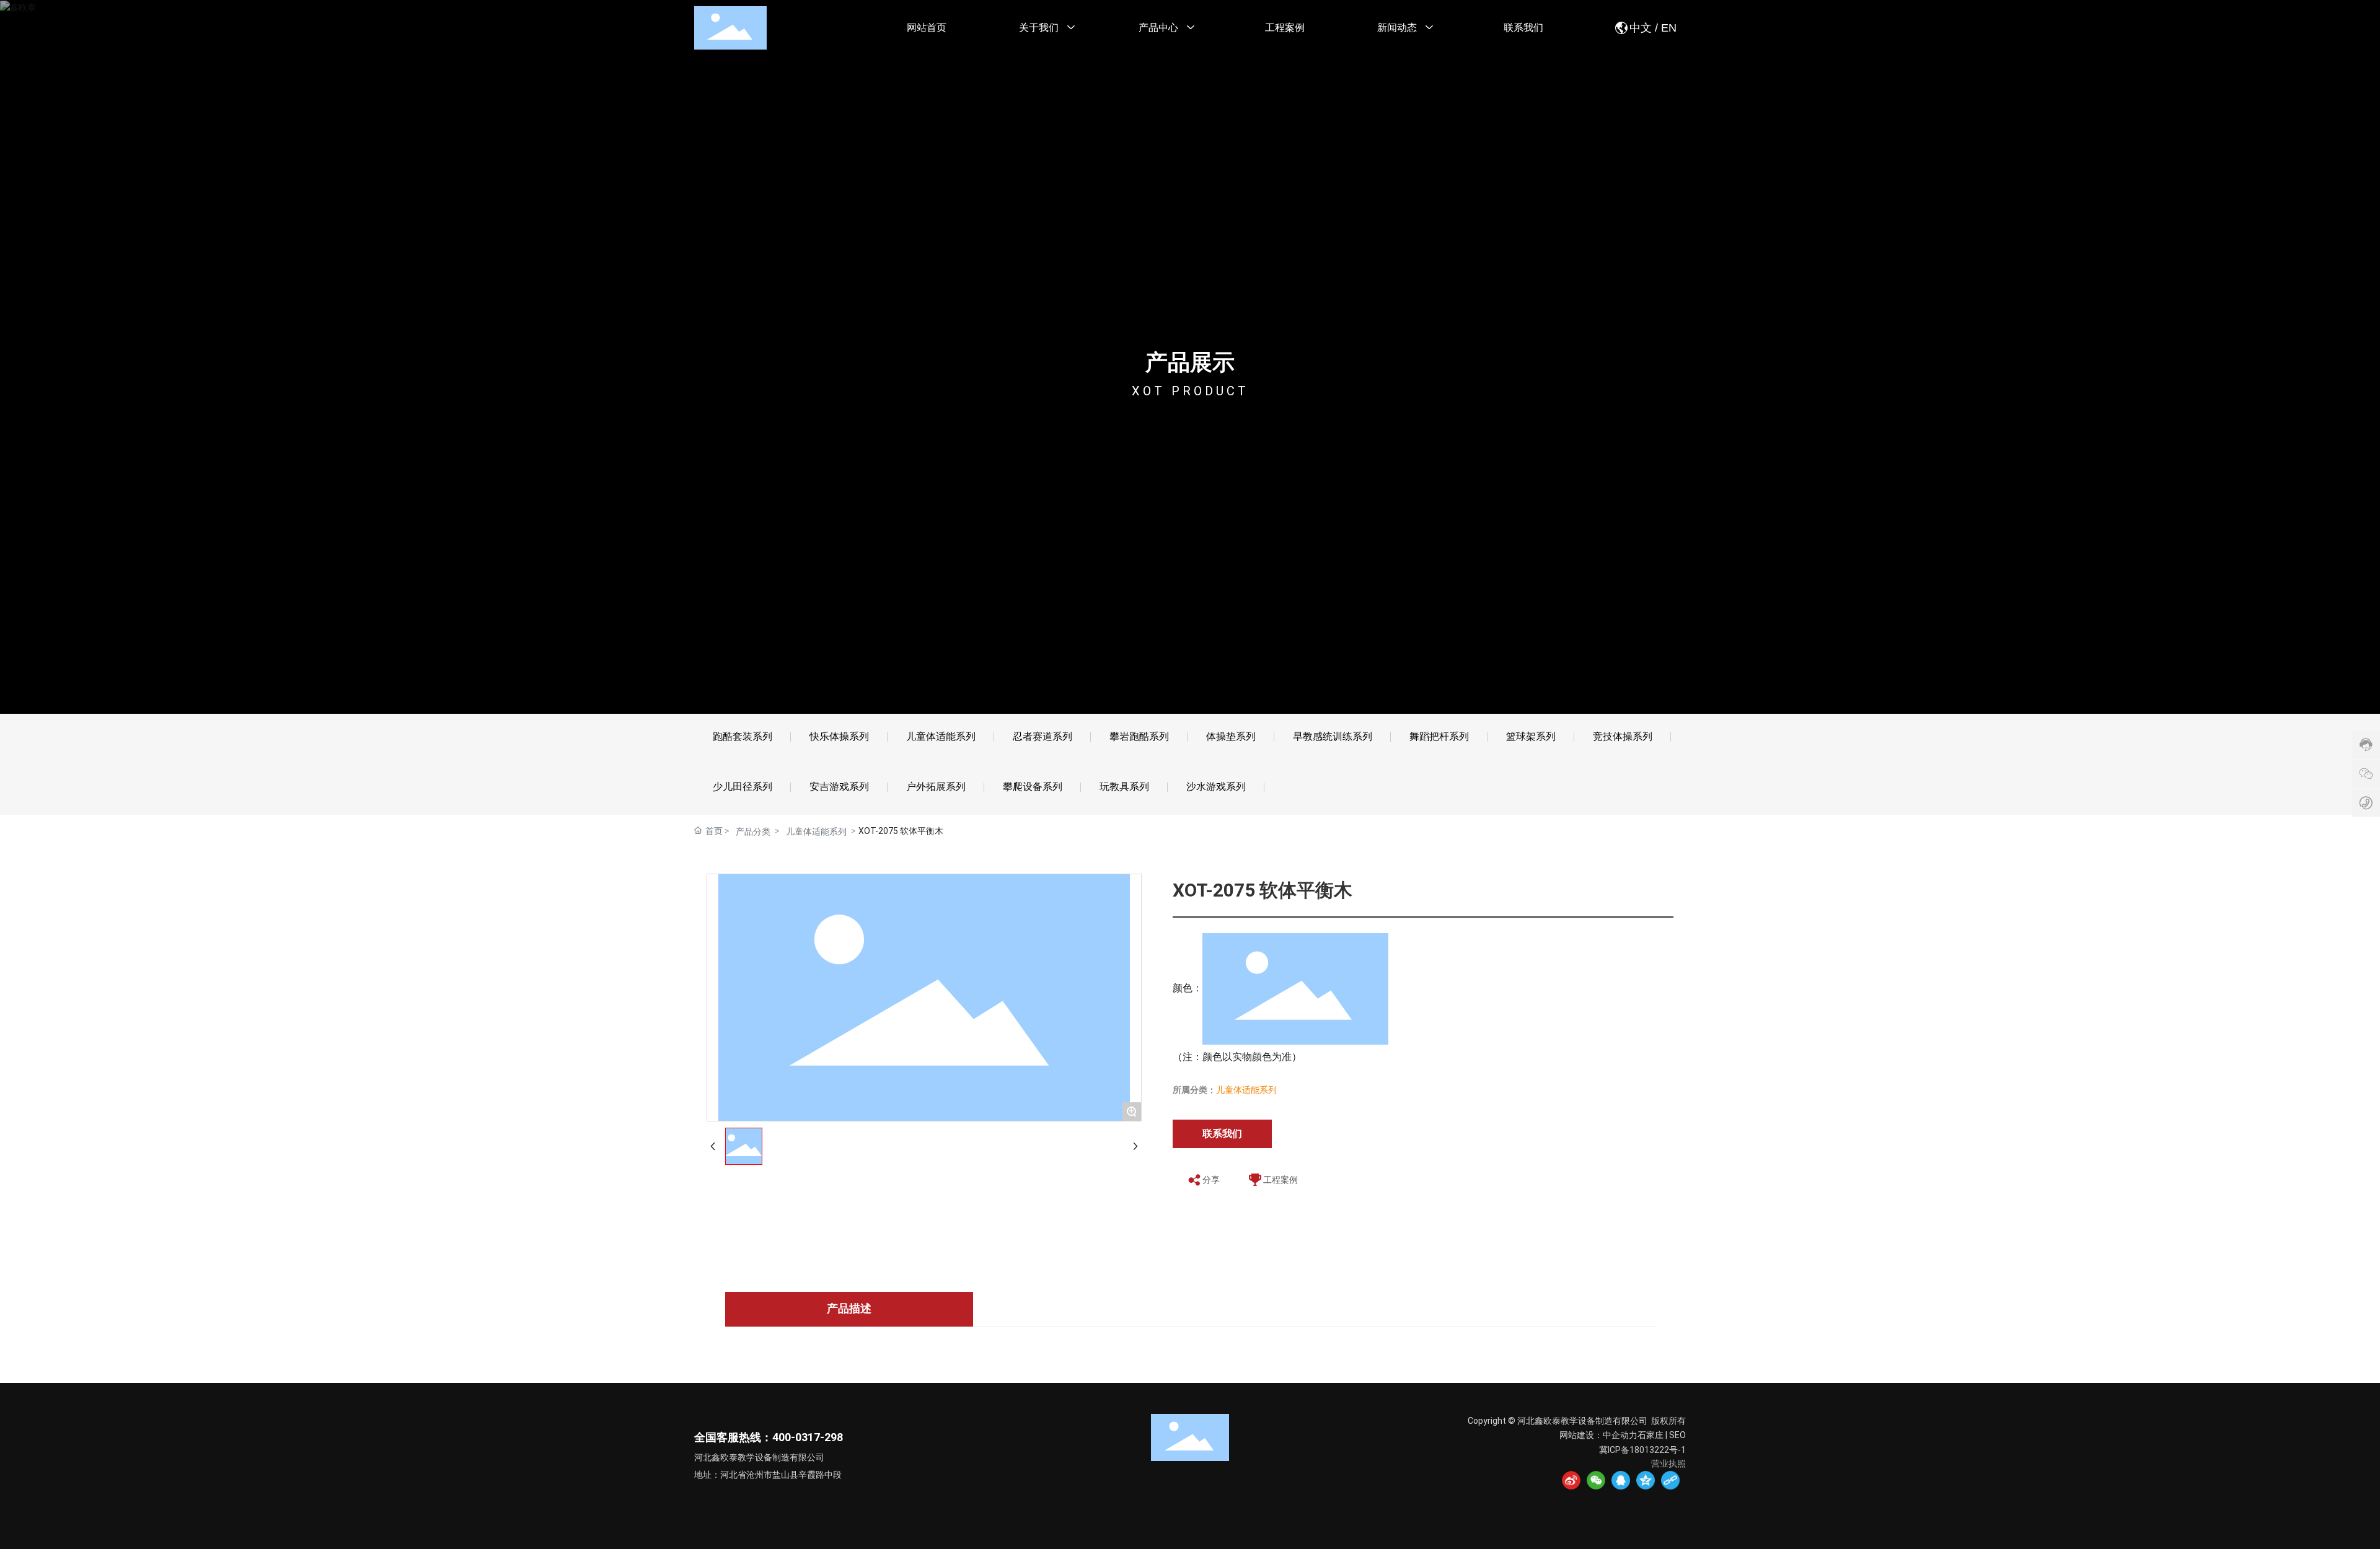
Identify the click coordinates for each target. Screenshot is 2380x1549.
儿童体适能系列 (941, 736)
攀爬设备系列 (1033, 787)
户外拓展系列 (936, 787)
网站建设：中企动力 (1598, 1435)
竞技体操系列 (1623, 736)
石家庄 (1651, 1435)
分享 (1211, 1180)
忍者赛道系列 (1042, 736)
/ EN (1664, 28)
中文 (1641, 28)
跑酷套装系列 (743, 736)
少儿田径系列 (743, 787)
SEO (1677, 1435)
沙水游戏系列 (1216, 787)
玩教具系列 (1124, 787)
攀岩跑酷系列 (1139, 736)
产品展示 (1190, 362)
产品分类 (753, 832)
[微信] (1596, 1480)
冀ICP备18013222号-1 (1642, 1450)
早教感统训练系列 (1333, 736)
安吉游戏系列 (839, 787)
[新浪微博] (1571, 1480)
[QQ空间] (1646, 1480)
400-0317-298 (808, 1437)
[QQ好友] (1621, 1480)
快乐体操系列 (839, 736)
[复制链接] (1670, 1480)
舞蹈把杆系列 (1439, 736)
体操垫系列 (1231, 736)
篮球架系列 (1531, 736)
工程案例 (1280, 1180)
